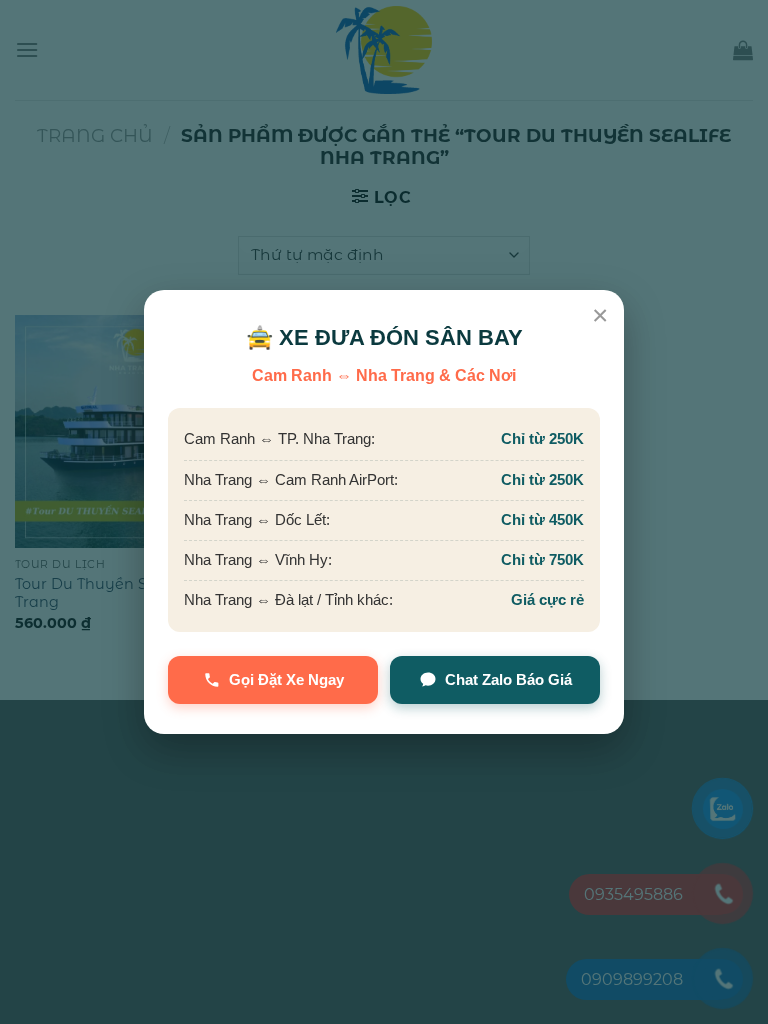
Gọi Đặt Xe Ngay (286, 679)
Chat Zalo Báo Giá (508, 679)
